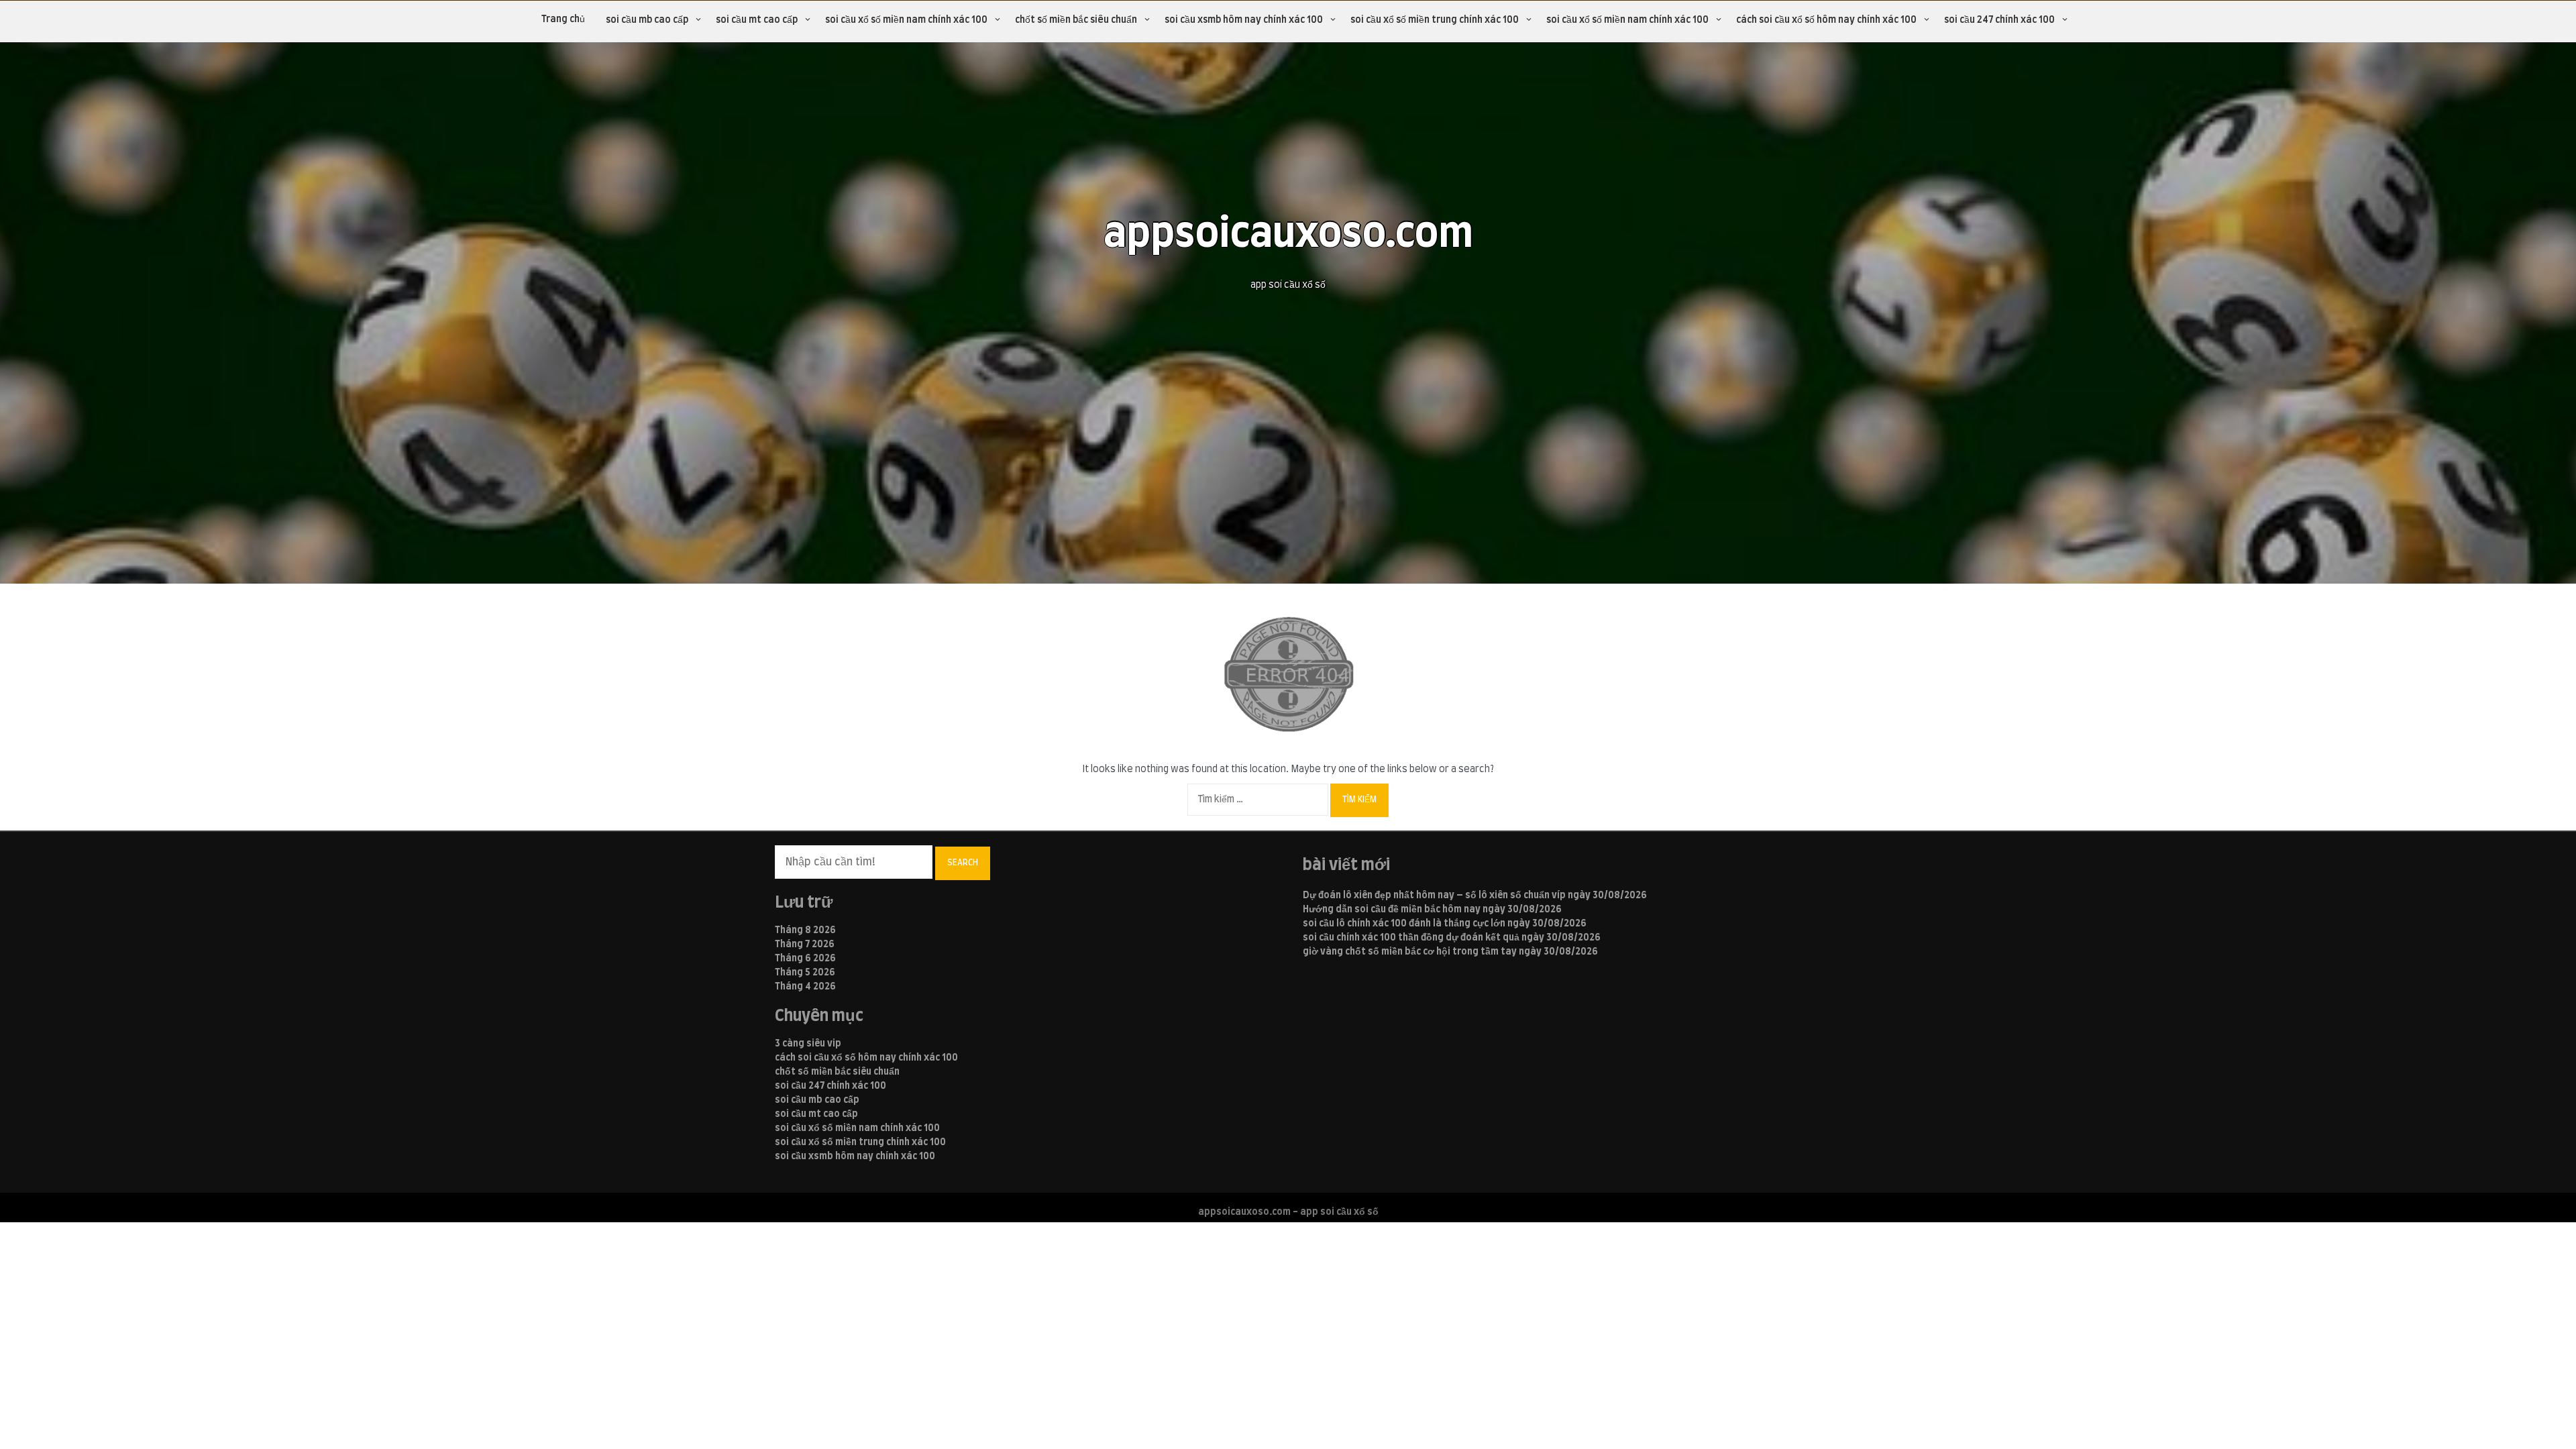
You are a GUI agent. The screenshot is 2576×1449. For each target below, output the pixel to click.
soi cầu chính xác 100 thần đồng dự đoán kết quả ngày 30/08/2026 (1452, 938)
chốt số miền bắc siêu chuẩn (1076, 20)
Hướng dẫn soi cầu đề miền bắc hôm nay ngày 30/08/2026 (1432, 910)
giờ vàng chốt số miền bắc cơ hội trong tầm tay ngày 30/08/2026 (1450, 952)
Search (963, 863)
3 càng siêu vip (808, 1044)
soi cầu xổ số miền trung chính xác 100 (1435, 20)
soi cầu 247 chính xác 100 (1999, 20)
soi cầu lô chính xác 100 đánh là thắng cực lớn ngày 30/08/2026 (1445, 924)
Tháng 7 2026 (805, 945)
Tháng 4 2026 (805, 987)
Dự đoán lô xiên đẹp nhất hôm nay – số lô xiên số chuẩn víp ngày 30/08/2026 (1475, 896)
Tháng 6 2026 (805, 959)
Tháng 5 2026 (805, 973)
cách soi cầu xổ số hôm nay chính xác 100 (1826, 20)
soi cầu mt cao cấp (757, 20)
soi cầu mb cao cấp (647, 20)
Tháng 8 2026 (805, 930)
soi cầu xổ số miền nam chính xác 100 (906, 20)
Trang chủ (563, 19)
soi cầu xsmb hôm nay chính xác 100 (1244, 20)
